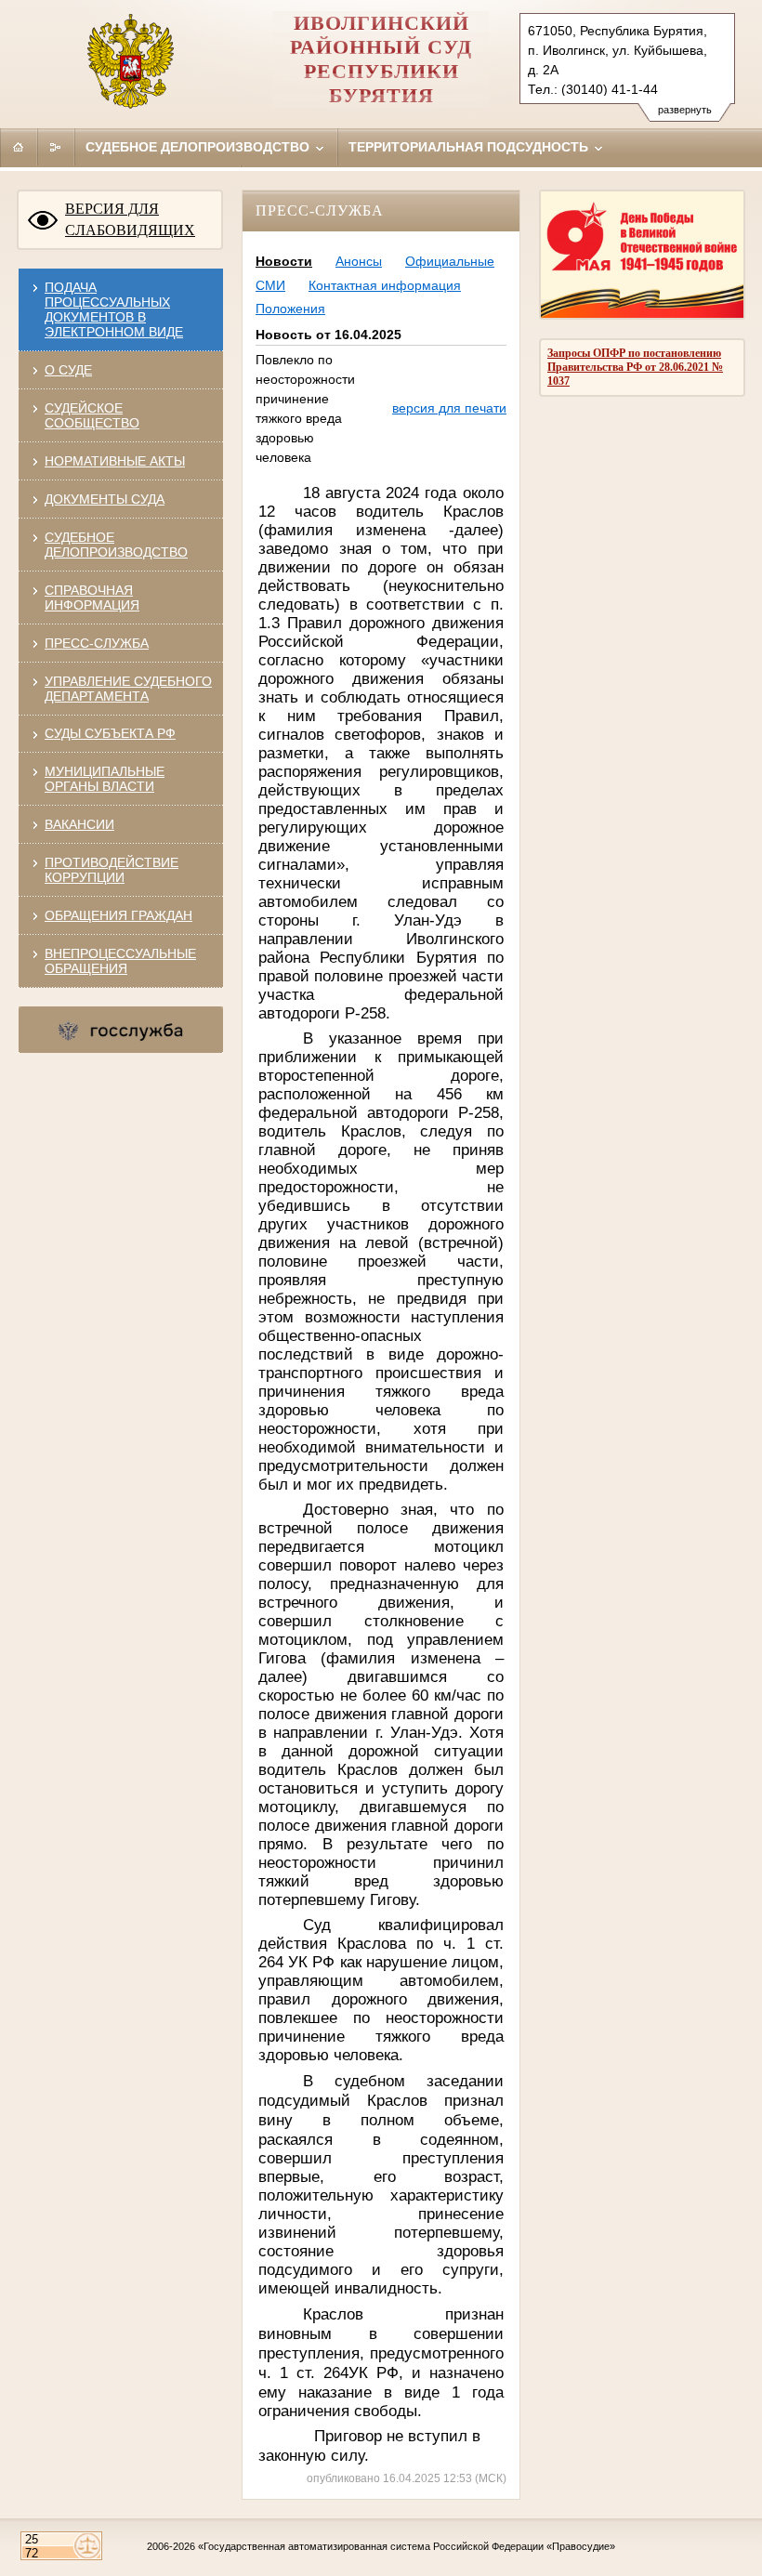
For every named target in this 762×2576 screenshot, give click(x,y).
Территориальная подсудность (470, 147)
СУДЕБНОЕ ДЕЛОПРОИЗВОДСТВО (116, 545)
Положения (290, 309)
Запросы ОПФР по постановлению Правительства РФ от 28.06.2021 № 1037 (635, 367)
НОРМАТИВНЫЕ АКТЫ (115, 461)
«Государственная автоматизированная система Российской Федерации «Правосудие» (407, 2546)
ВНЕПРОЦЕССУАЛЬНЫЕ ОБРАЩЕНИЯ (120, 961)
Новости (284, 261)
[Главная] (19, 147)
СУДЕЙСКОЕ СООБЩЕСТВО (92, 415)
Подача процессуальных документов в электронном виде (114, 309)
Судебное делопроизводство (199, 147)
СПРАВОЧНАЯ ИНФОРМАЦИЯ (92, 598)
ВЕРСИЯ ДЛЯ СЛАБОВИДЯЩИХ (130, 219)
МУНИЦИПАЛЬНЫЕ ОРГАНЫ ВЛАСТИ (105, 779)
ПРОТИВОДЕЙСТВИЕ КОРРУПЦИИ (112, 870)
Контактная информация (385, 285)
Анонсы (359, 261)
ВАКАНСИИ (79, 824)
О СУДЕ (68, 370)
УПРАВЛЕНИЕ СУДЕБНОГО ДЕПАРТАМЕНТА (128, 689)
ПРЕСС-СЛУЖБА (97, 643)
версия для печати (449, 408)
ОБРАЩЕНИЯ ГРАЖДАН (118, 915)
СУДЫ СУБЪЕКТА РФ (110, 733)
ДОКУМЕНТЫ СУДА (105, 499)
